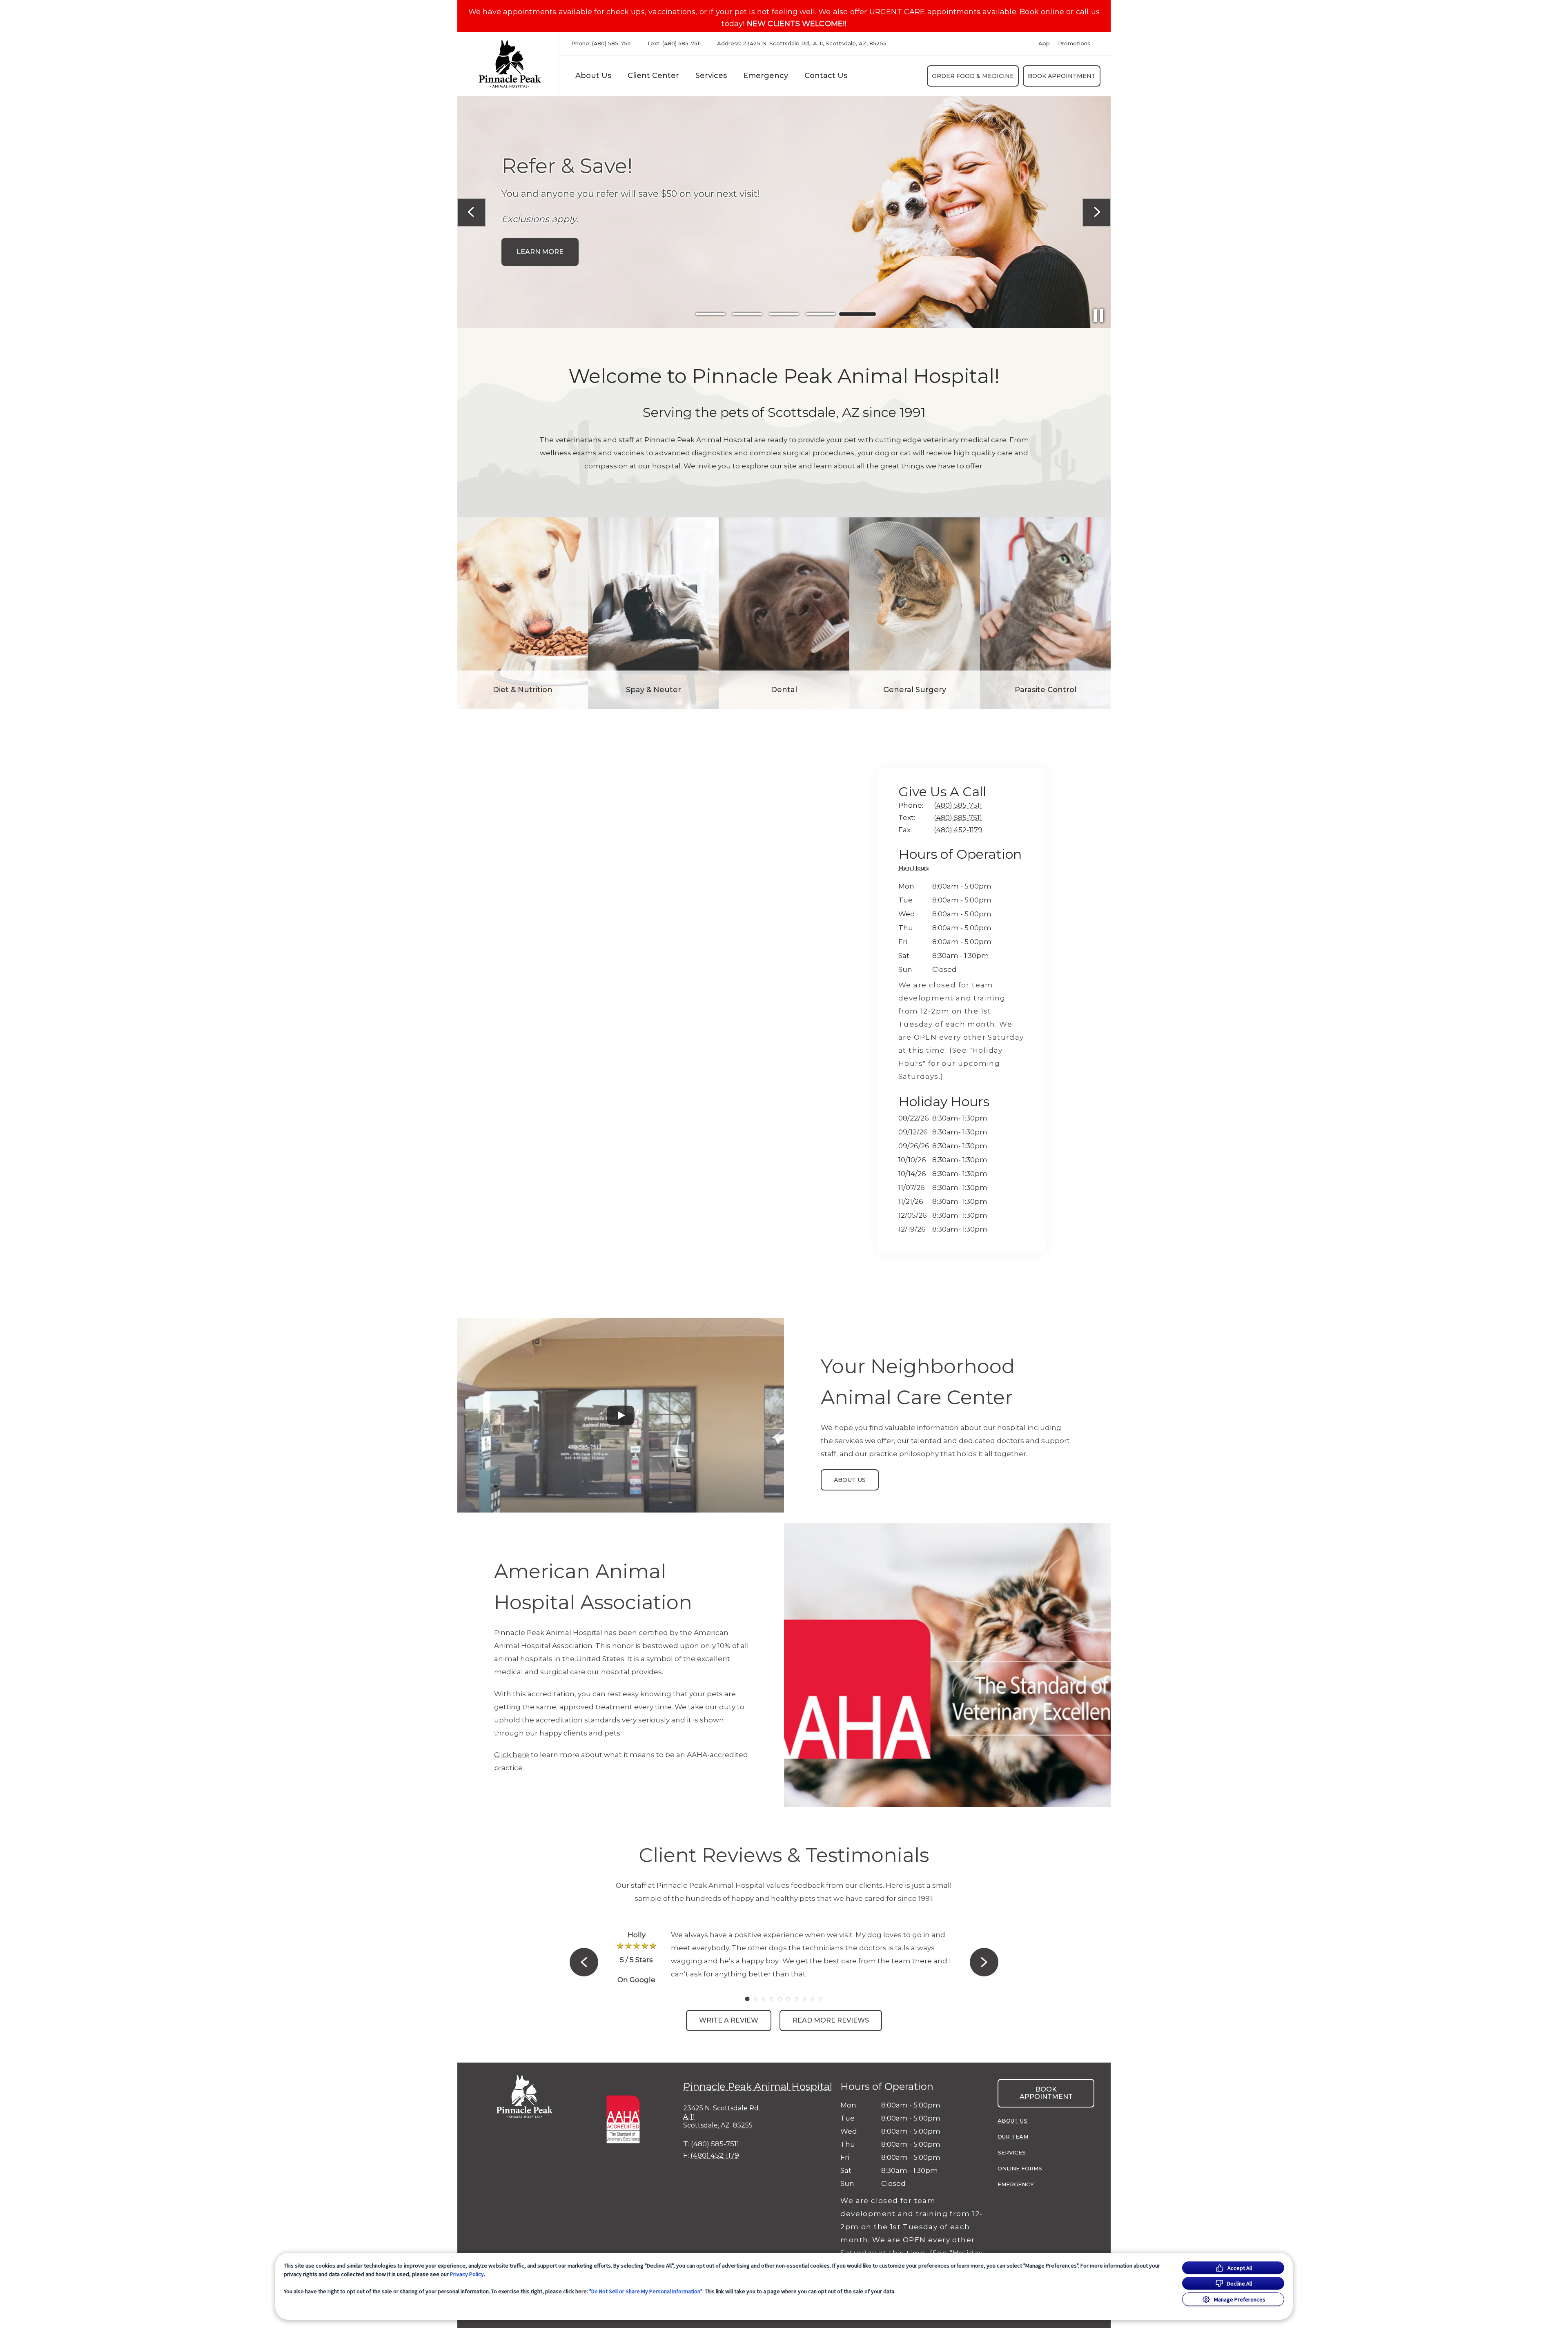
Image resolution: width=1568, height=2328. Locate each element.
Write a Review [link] (729, 2020)
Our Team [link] (1013, 2136)
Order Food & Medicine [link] (973, 76)
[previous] (472, 212)
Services (711, 76)
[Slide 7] (796, 1999)
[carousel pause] (1098, 316)
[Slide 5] (857, 314)
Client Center (653, 76)
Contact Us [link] (826, 76)
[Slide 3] (784, 314)
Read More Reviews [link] (831, 2020)
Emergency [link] (766, 76)
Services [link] (1012, 2152)
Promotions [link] (1074, 43)
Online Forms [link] (1020, 2168)
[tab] (916, 869)
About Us (593, 76)
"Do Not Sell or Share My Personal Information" (646, 2291)
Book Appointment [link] (1062, 76)
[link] (510, 64)
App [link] (1044, 43)
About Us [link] (850, 1480)
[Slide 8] (804, 1999)
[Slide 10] (821, 1999)
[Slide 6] (788, 1999)
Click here (512, 1755)
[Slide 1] (710, 314)
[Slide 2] (747, 314)
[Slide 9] (813, 1999)
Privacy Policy (467, 2274)
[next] (1096, 212)
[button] (627, 2118)
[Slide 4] (821, 314)
